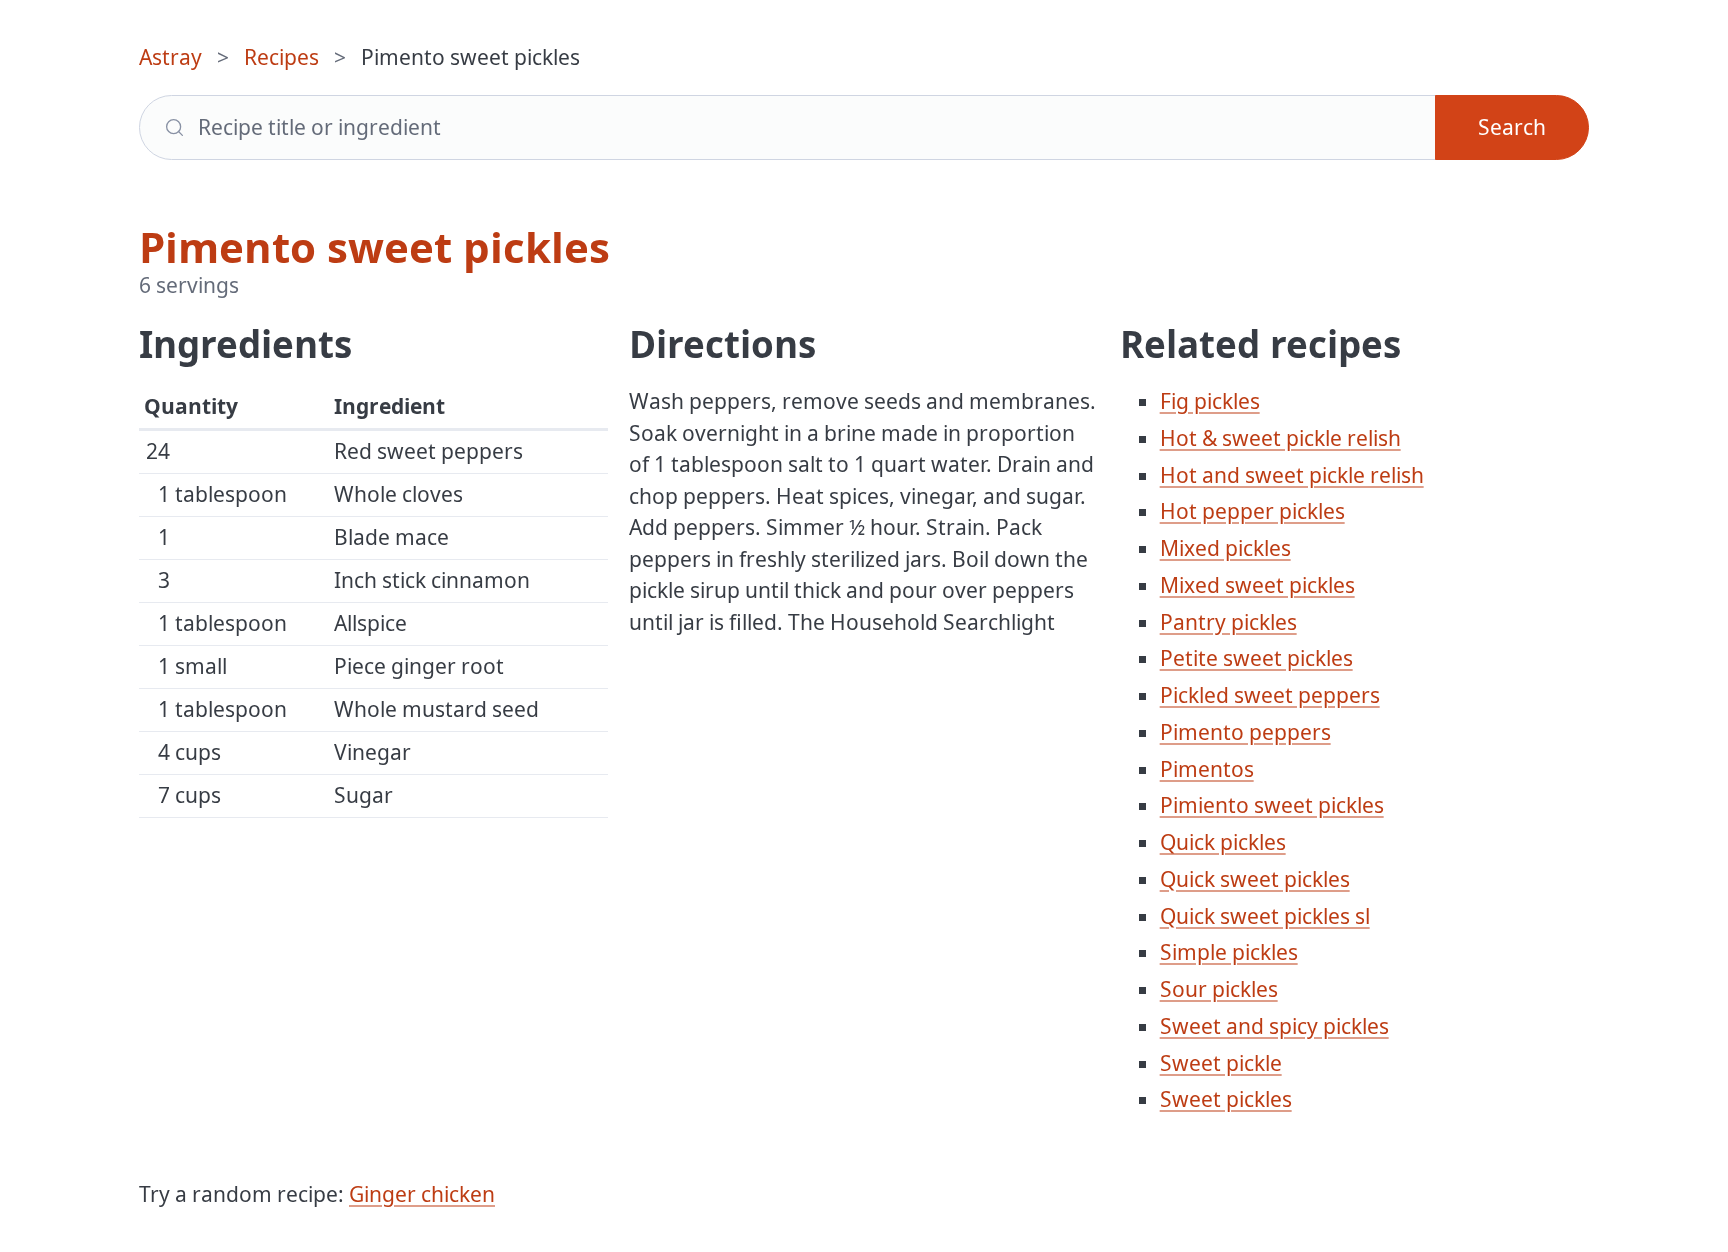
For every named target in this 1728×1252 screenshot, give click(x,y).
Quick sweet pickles (1255, 879)
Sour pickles (1219, 989)
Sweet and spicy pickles (1274, 1026)
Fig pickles (1210, 401)
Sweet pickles (1226, 1099)
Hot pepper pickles (1252, 511)
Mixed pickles (1225, 548)
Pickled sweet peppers (1270, 695)
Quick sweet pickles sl (1265, 916)
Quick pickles (1223, 842)
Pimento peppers (1245, 732)
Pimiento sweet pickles (1272, 805)
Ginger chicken (422, 1194)
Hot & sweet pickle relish (1280, 438)
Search (1512, 127)
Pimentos (1207, 769)
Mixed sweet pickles (1257, 585)
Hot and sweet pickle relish (1292, 475)
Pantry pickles (1228, 622)
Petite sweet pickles (1256, 658)
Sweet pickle (1221, 1063)
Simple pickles (1229, 952)
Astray (170, 57)
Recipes (281, 57)
